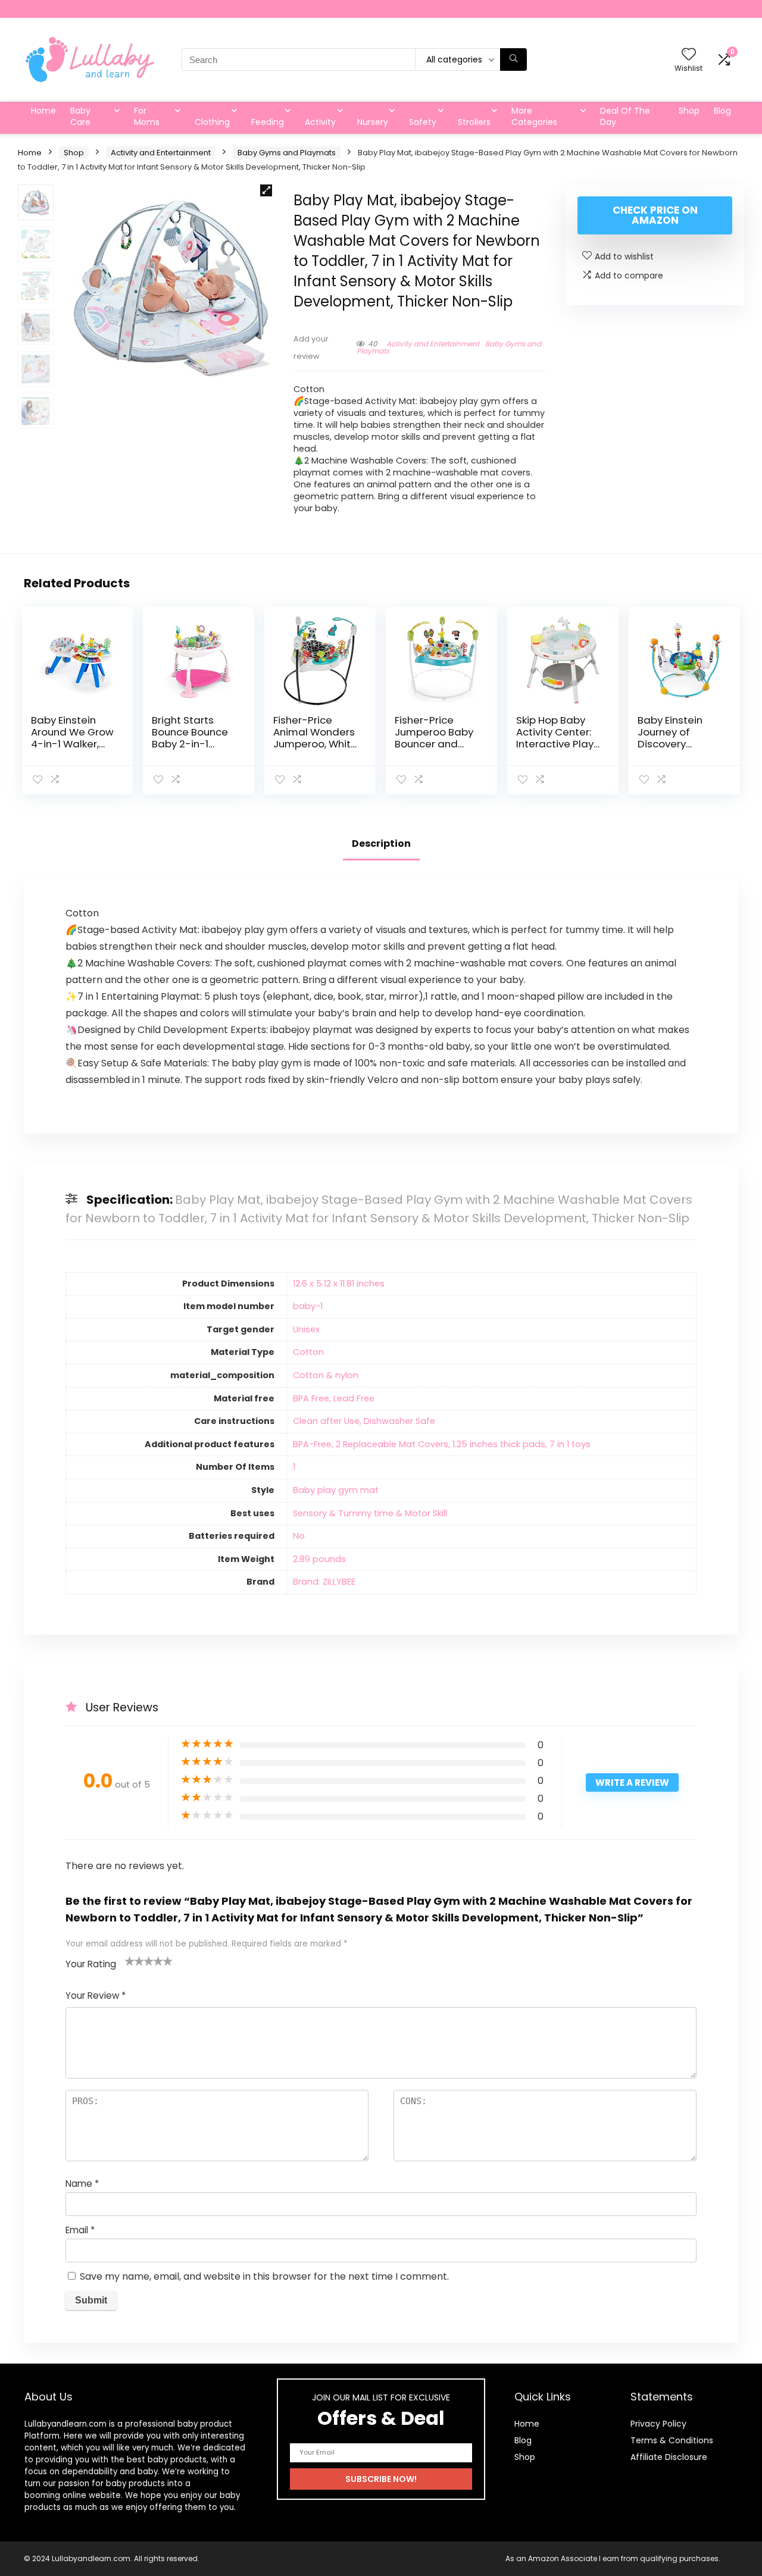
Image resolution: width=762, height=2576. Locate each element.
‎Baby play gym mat (336, 1490)
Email (80, 2230)
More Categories (534, 116)
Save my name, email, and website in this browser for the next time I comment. (264, 2276)
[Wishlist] (689, 55)
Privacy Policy (658, 2424)
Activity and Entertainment (161, 153)
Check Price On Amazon (655, 215)
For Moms (147, 116)
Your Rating (91, 1964)
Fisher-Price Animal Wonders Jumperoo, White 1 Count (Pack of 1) (315, 744)
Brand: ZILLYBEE (324, 1582)
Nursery (373, 122)
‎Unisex (306, 1329)
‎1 (294, 1467)
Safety (423, 122)
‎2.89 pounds (319, 1559)
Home (43, 111)
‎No (299, 1536)
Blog (722, 111)
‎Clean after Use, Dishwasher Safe (364, 1421)
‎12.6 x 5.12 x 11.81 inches (339, 1284)
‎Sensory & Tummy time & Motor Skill (370, 1513)
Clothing (212, 122)
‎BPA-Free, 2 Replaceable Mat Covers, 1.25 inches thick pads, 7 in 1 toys (442, 1444)
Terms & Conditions (672, 2440)
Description (381, 843)
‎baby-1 (308, 1306)
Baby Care (80, 116)
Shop (689, 111)
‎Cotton (308, 1352)
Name (82, 2184)
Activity (320, 122)
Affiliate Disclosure (669, 2457)
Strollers (474, 122)
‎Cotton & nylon (326, 1375)
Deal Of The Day (625, 116)
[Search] (513, 60)
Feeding (268, 122)
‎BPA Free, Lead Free (334, 1398)
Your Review (96, 1996)
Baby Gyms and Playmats (287, 153)
